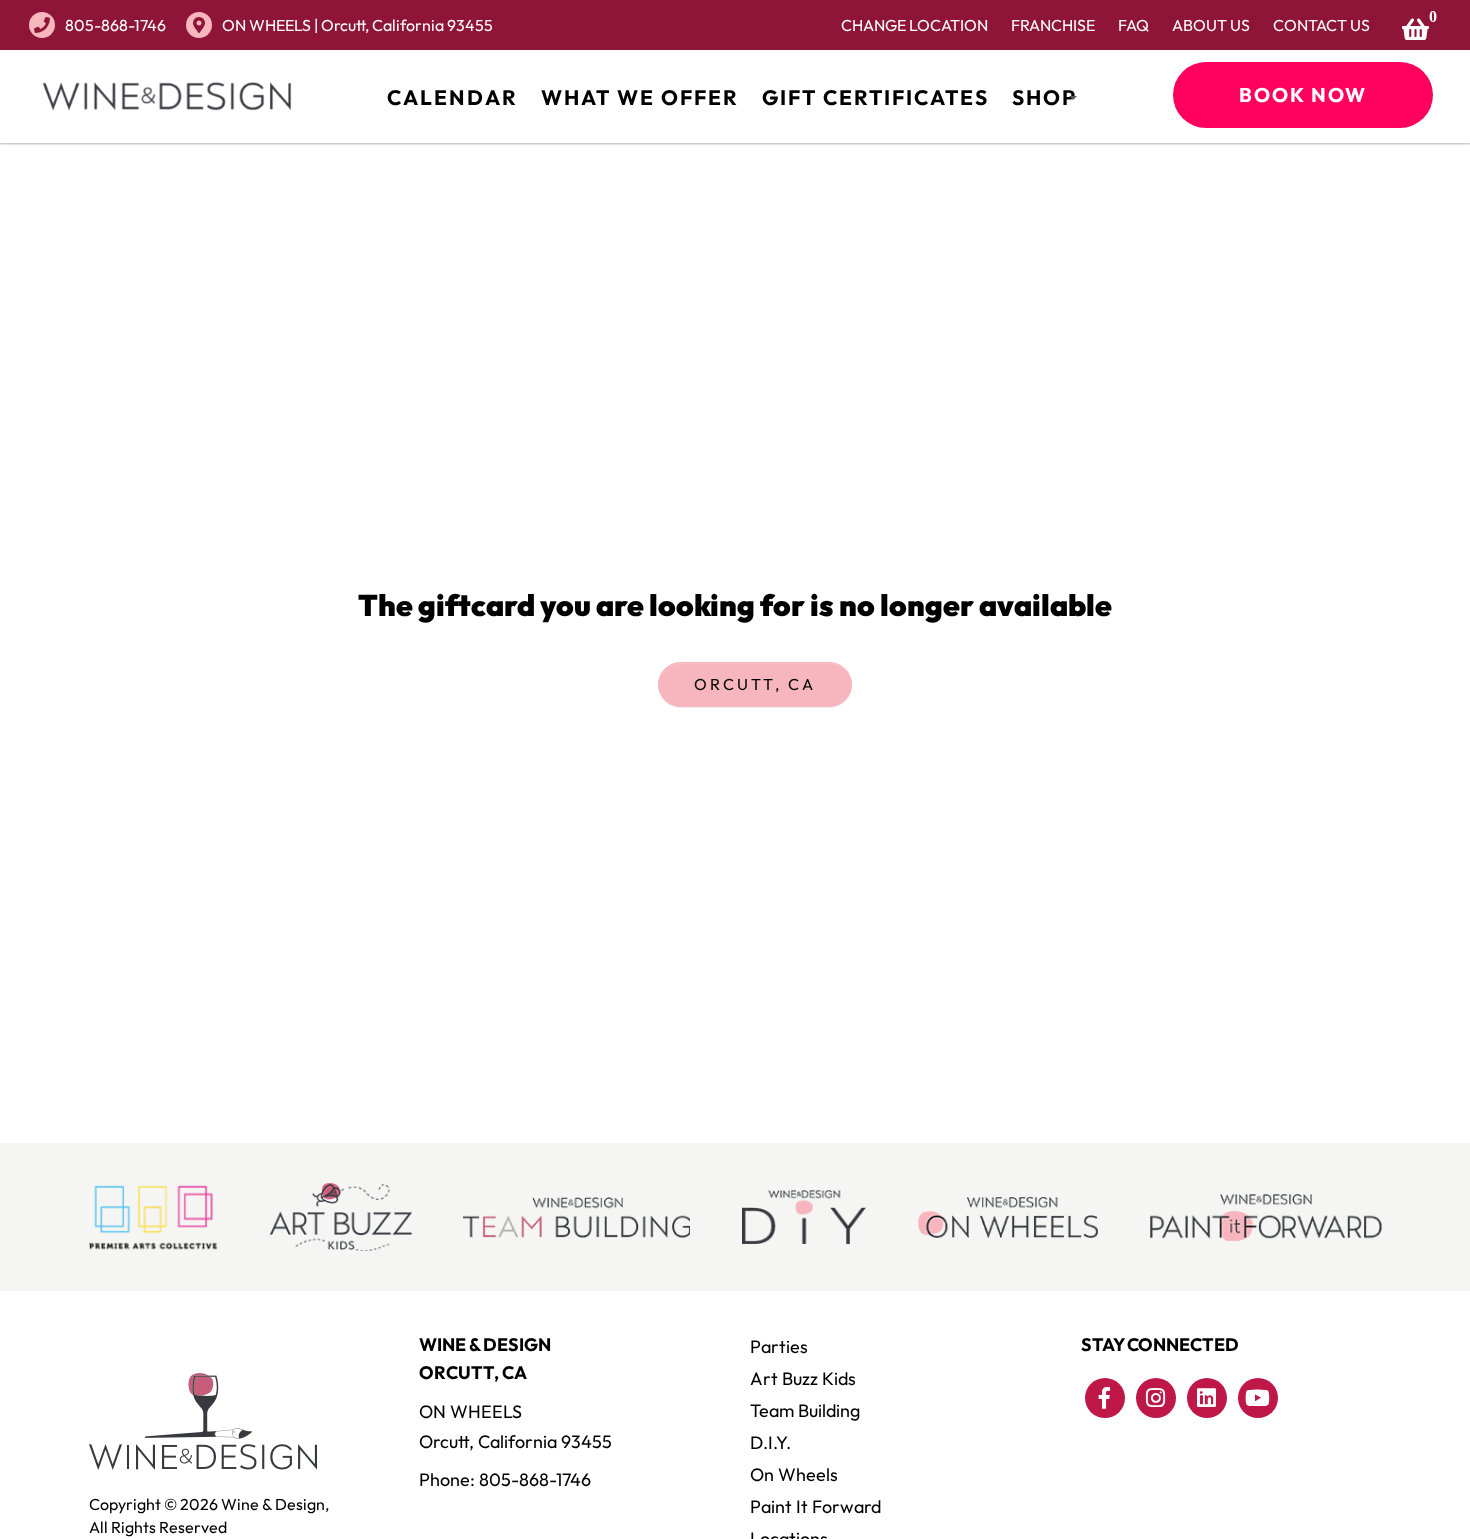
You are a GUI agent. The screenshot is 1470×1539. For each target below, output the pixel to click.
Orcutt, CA (755, 684)
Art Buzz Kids (803, 1378)
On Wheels (794, 1474)
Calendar (452, 97)
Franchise (1053, 25)
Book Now (1303, 94)
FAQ (1133, 25)
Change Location (914, 25)
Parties (779, 1346)
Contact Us (1321, 25)
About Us (1211, 25)
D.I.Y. (770, 1442)
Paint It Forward (815, 1506)
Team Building (805, 1410)
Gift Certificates (875, 97)
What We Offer (640, 97)
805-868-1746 (115, 25)
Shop (1044, 97)
